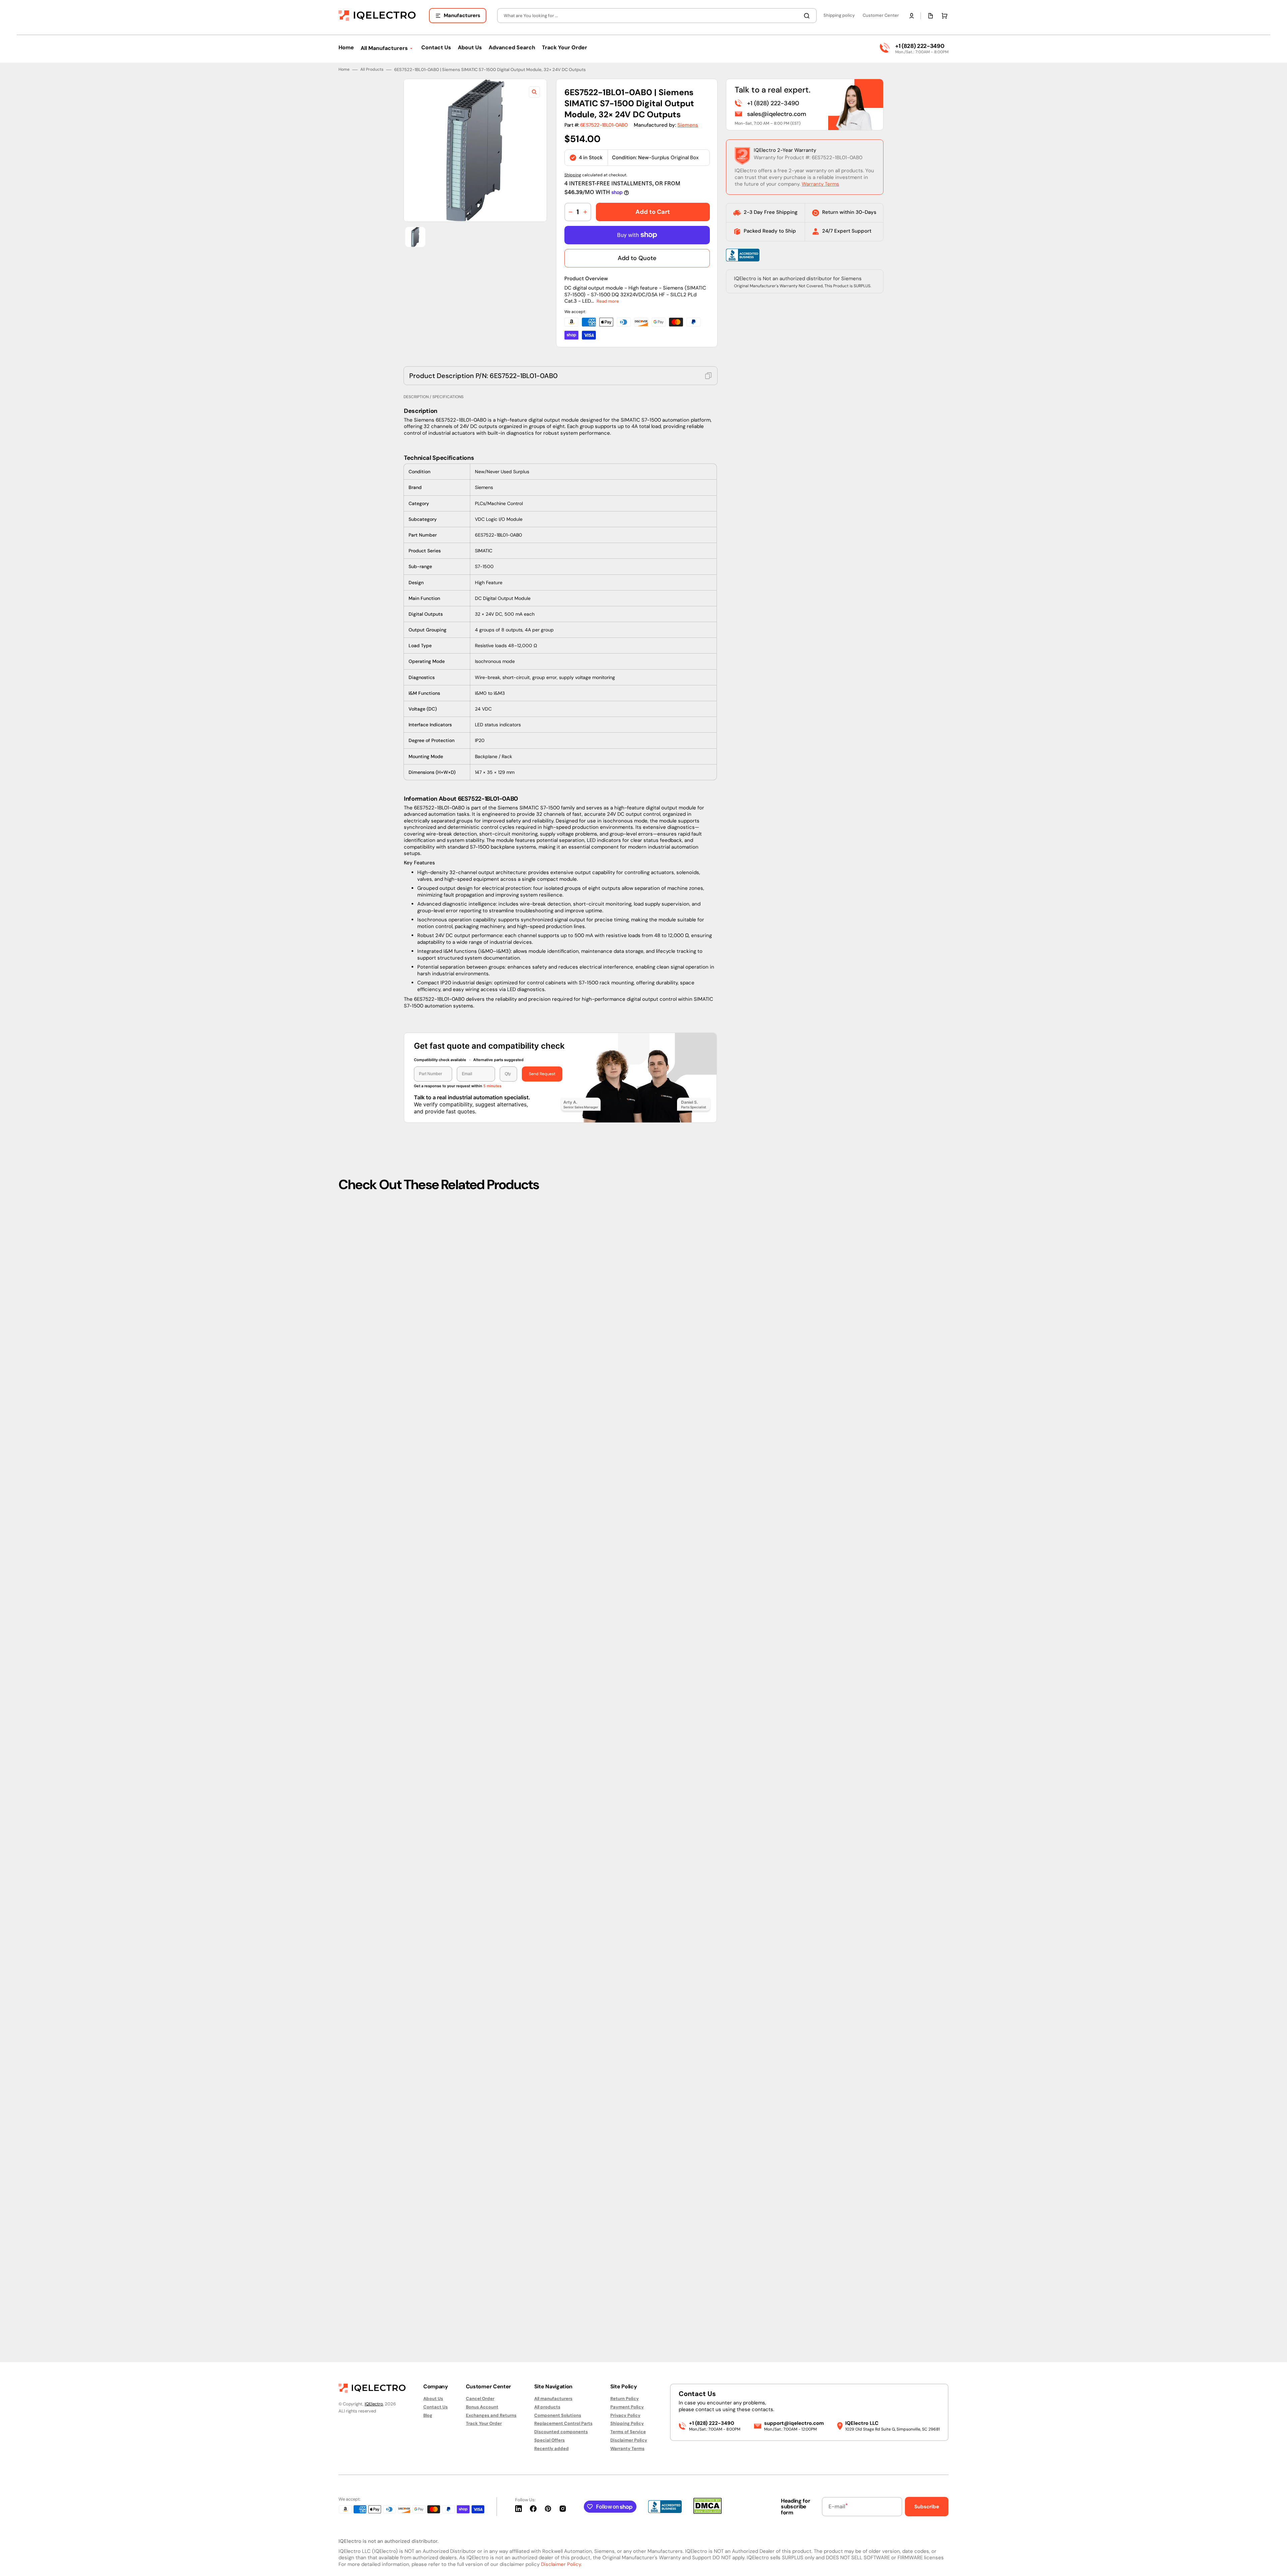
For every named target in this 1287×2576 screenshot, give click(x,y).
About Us (433, 2399)
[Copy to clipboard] (709, 1433)
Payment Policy (627, 2407)
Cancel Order (480, 2399)
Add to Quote (637, 1316)
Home (344, 1127)
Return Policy (625, 2399)
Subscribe (927, 2507)
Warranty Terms (820, 1242)
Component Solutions (558, 2415)
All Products (372, 1127)
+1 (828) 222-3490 (920, 46)
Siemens (688, 1183)
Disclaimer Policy (629, 2440)
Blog (428, 2415)
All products (547, 2407)
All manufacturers (553, 2399)
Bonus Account (482, 2407)
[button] (912, 16)
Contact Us (436, 2407)
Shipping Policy (627, 2423)
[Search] (808, 16)
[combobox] (657, 16)
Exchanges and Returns (491, 2415)
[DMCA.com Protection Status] (708, 2512)
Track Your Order (484, 2423)
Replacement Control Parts (563, 2423)
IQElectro (374, 2404)
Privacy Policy (625, 2415)
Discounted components (561, 2432)
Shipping (573, 1233)
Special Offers (549, 2440)
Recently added (551, 2448)
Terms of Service (628, 2432)
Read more (608, 1359)
